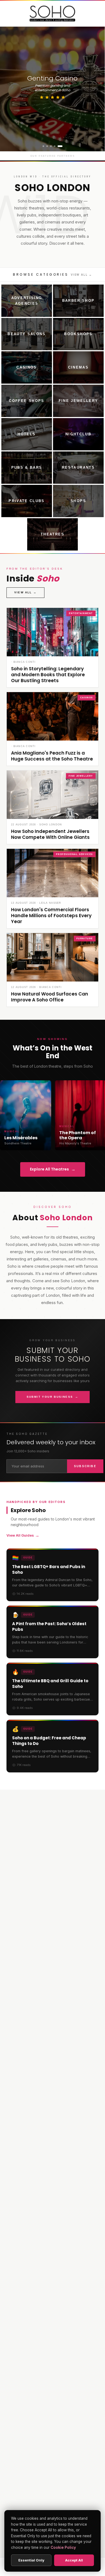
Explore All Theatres (53, 1169)
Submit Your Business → (53, 1397)
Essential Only (31, 2560)
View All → (81, 275)
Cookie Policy (63, 2547)
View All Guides (23, 1535)
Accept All (74, 2560)
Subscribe (85, 1466)
